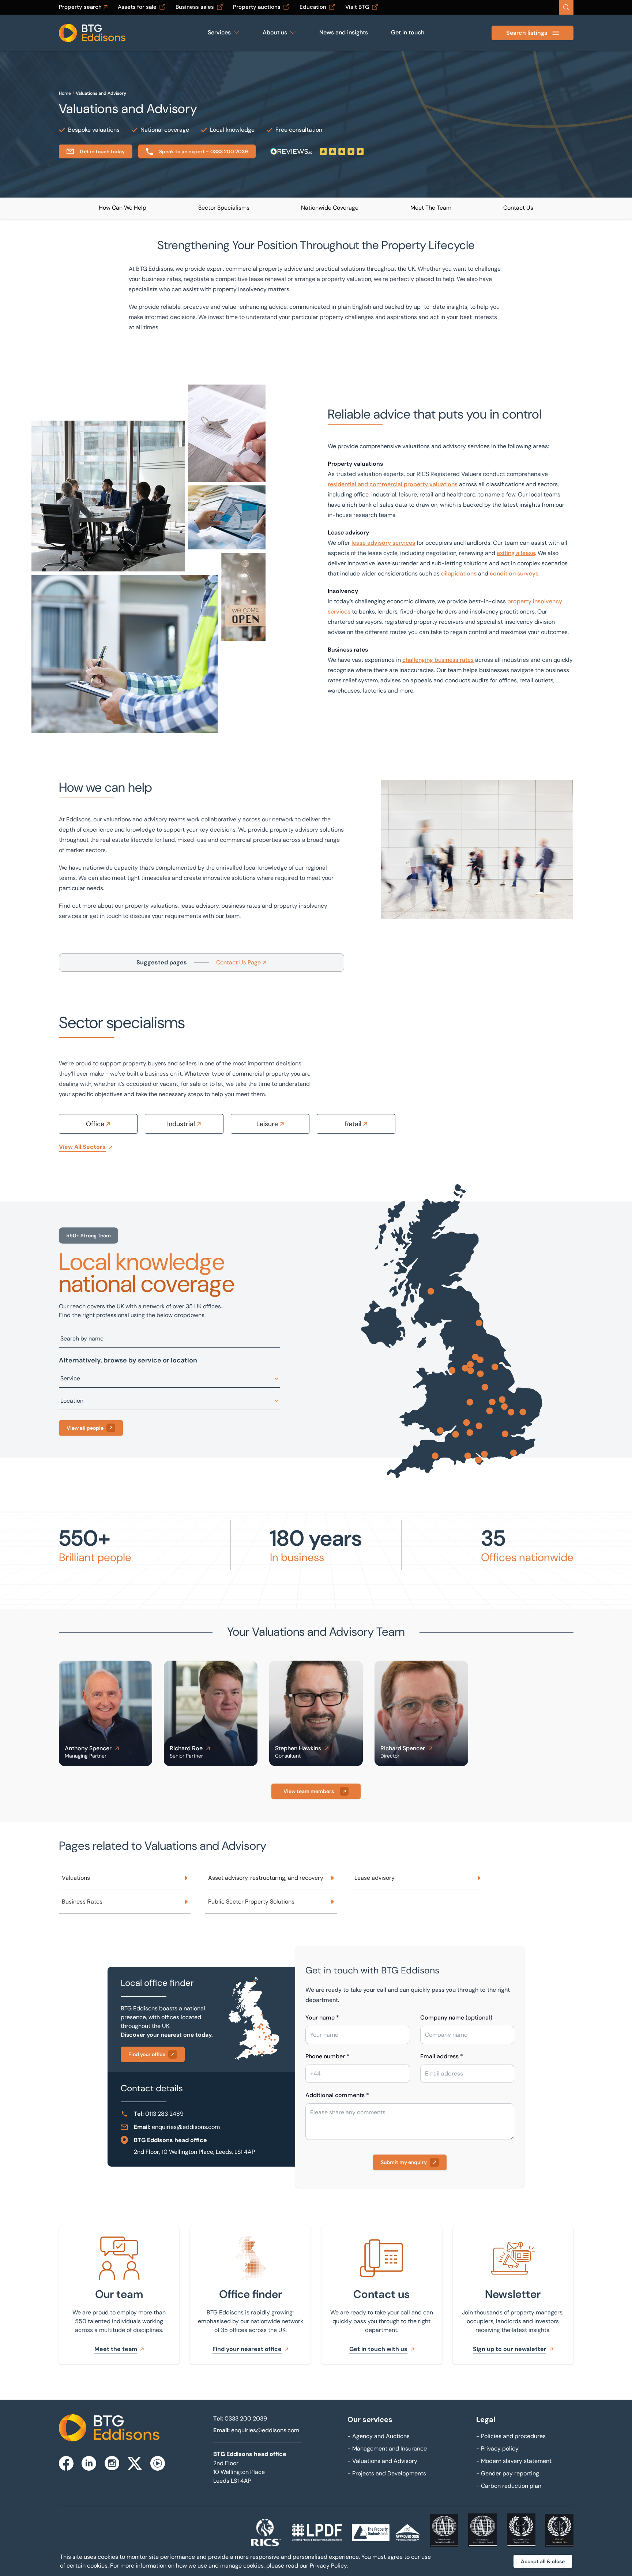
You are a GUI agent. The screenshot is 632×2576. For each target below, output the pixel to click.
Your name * (322, 2018)
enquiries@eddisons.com (186, 2127)
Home (65, 93)
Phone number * (327, 2056)
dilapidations (459, 573)
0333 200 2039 (246, 2418)
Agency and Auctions (379, 2436)
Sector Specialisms (224, 208)
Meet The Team (431, 208)
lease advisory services (383, 543)
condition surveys (514, 573)
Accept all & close (543, 2561)
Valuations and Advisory (101, 93)
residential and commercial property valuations (393, 484)
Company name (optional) (456, 2018)
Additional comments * (337, 2095)
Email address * (442, 2056)
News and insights (344, 32)
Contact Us (518, 208)
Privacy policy (497, 2448)
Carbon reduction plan (509, 2486)
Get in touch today (102, 151)
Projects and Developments (387, 2473)
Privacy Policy (328, 2566)
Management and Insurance (387, 2448)
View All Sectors (82, 1147)
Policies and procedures (511, 2436)
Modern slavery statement (514, 2461)
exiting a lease (516, 553)
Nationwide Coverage (330, 208)
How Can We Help (123, 208)
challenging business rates (438, 660)
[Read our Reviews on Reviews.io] (317, 151)
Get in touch (408, 32)
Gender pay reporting (508, 2473)
